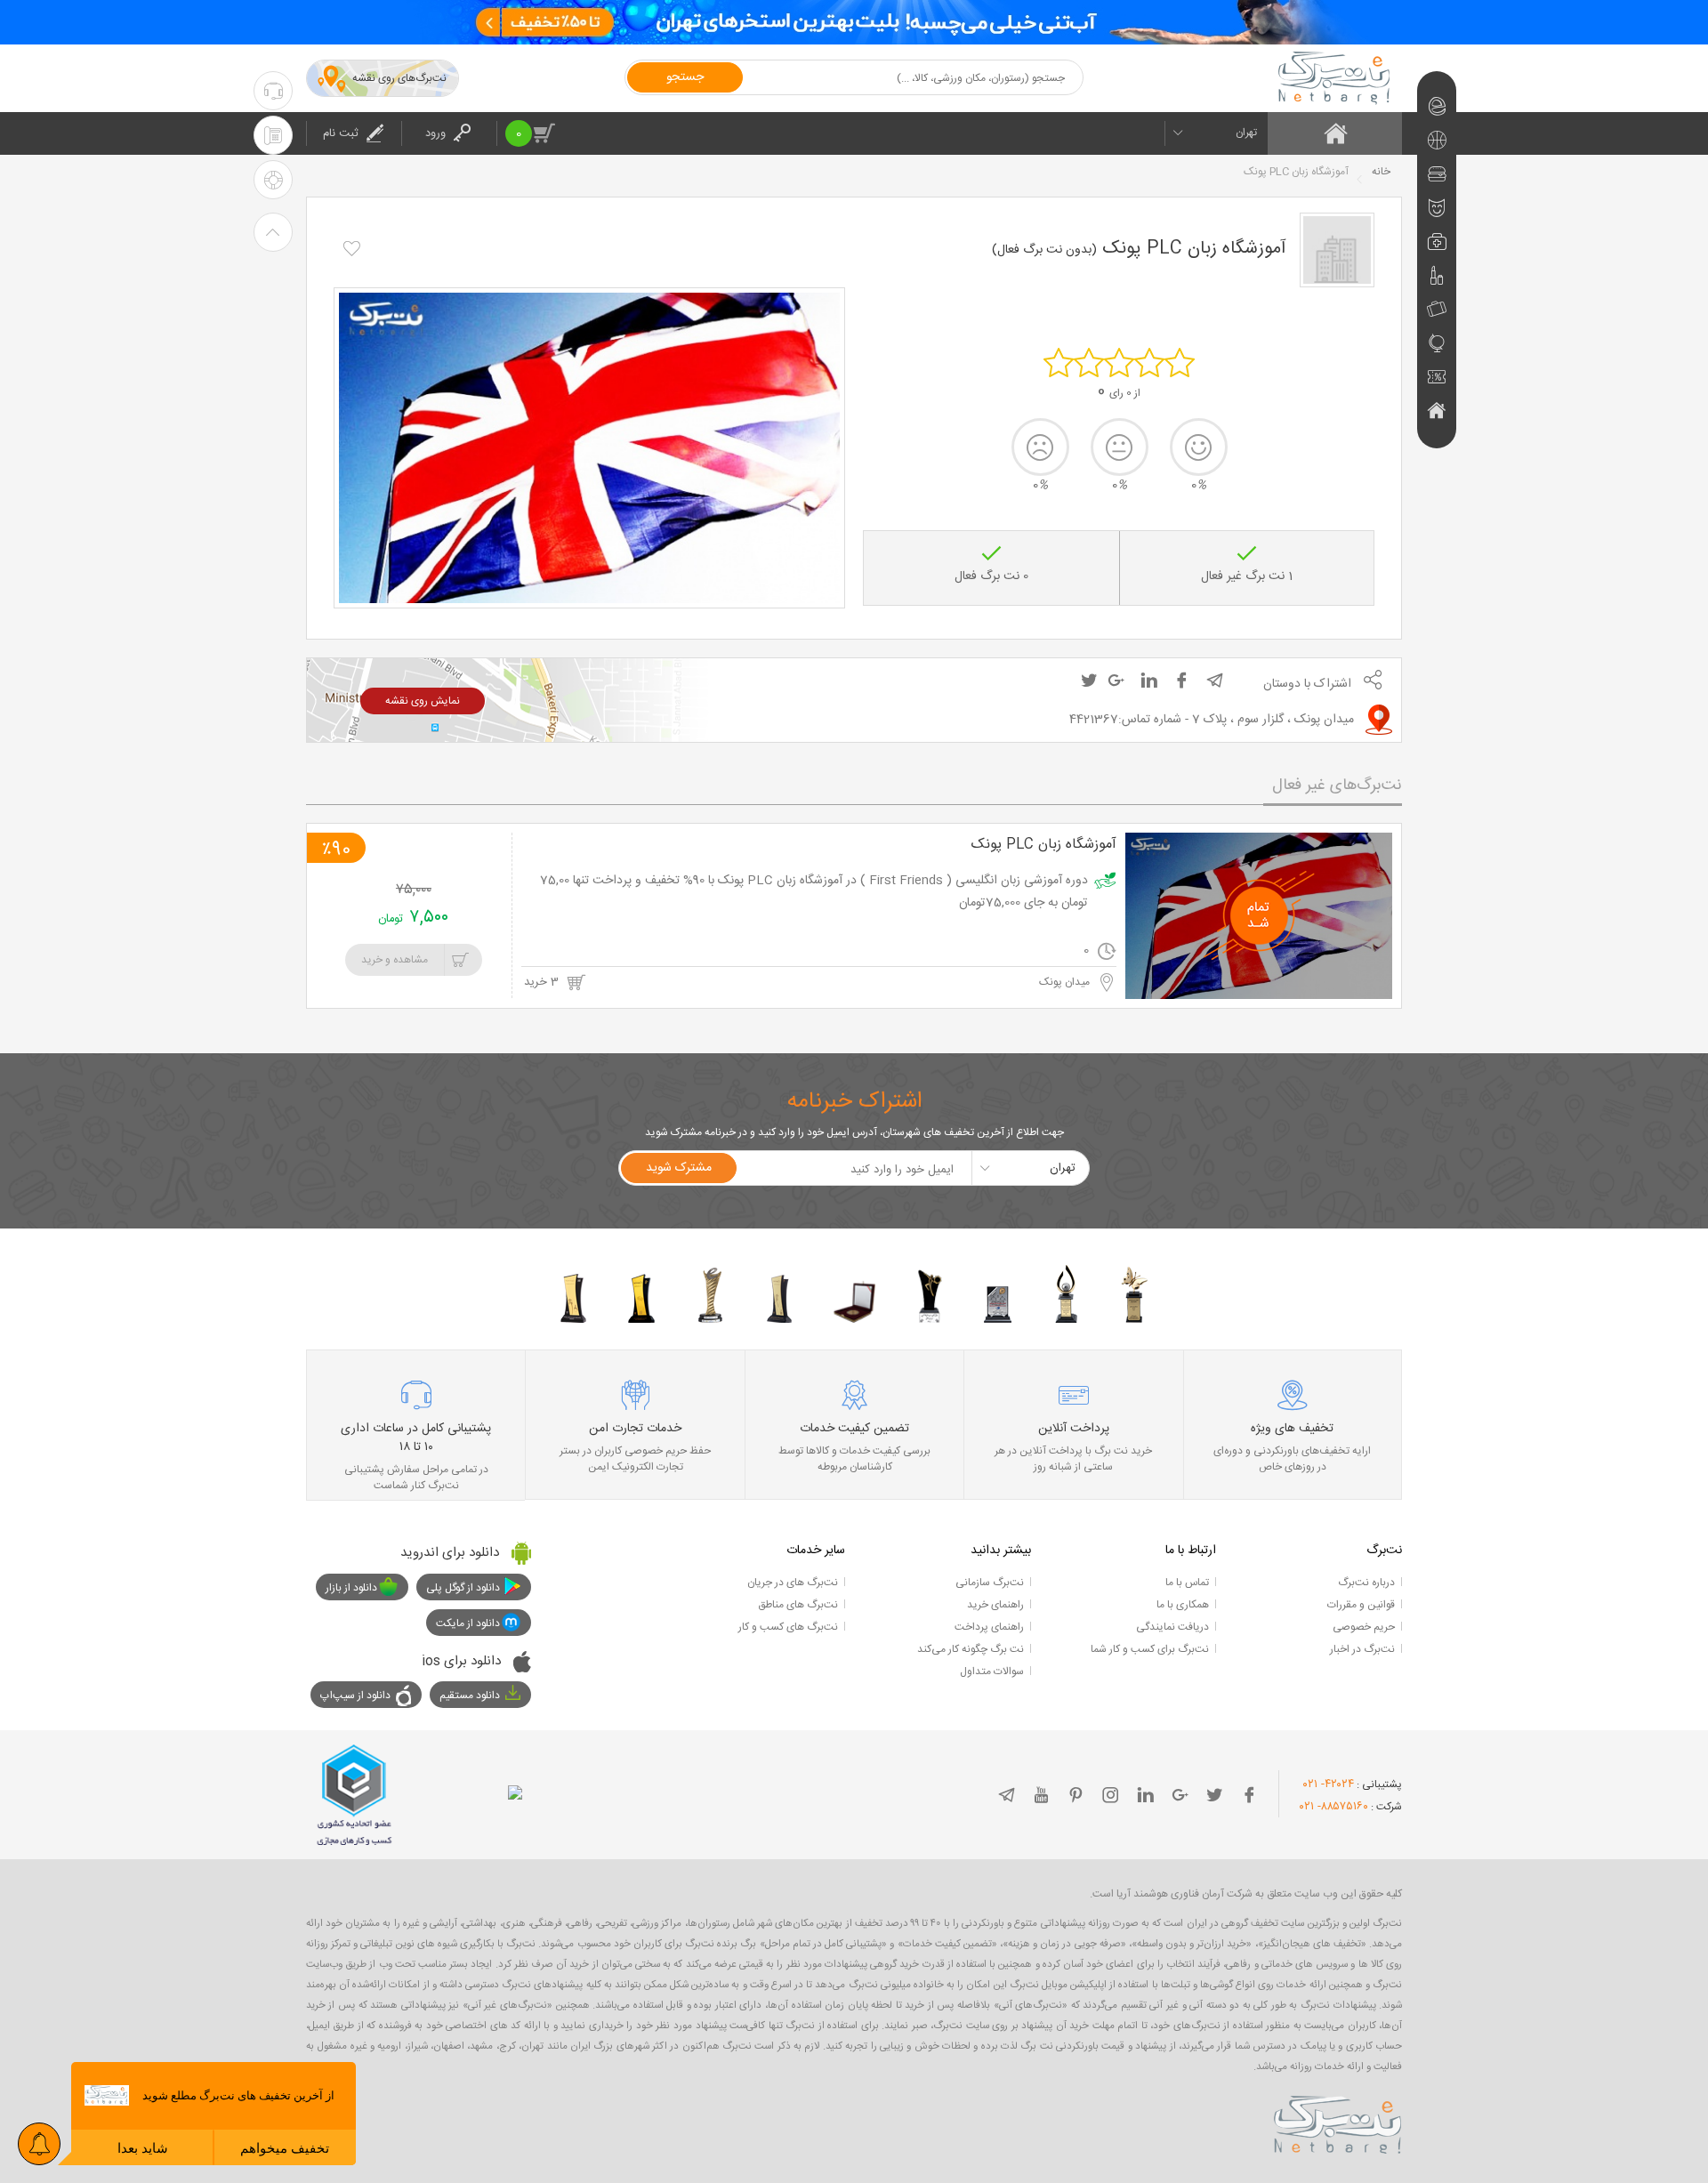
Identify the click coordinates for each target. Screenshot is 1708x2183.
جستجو (685, 77)
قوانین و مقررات (1361, 1605)
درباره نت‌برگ (1366, 1583)
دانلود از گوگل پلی (463, 1588)
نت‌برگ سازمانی (990, 1583)
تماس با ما (1187, 1583)
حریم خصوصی (1364, 1627)
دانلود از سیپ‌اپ (355, 1696)
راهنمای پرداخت (989, 1627)
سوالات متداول (992, 1671)
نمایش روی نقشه (423, 701)
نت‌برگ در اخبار (1362, 1649)
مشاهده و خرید (395, 960)
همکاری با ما (1183, 1605)
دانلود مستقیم (470, 1696)
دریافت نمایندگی (1172, 1627)
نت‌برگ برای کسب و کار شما (1150, 1649)
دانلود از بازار (351, 1588)
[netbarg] (1338, 2122)
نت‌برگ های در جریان (793, 1583)
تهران (1246, 133)
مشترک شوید (679, 1168)
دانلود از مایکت (468, 1623)
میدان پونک (1066, 982)
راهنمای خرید (995, 1605)
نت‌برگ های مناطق (798, 1605)
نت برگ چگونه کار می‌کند (971, 1649)
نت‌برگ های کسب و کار (788, 1627)
